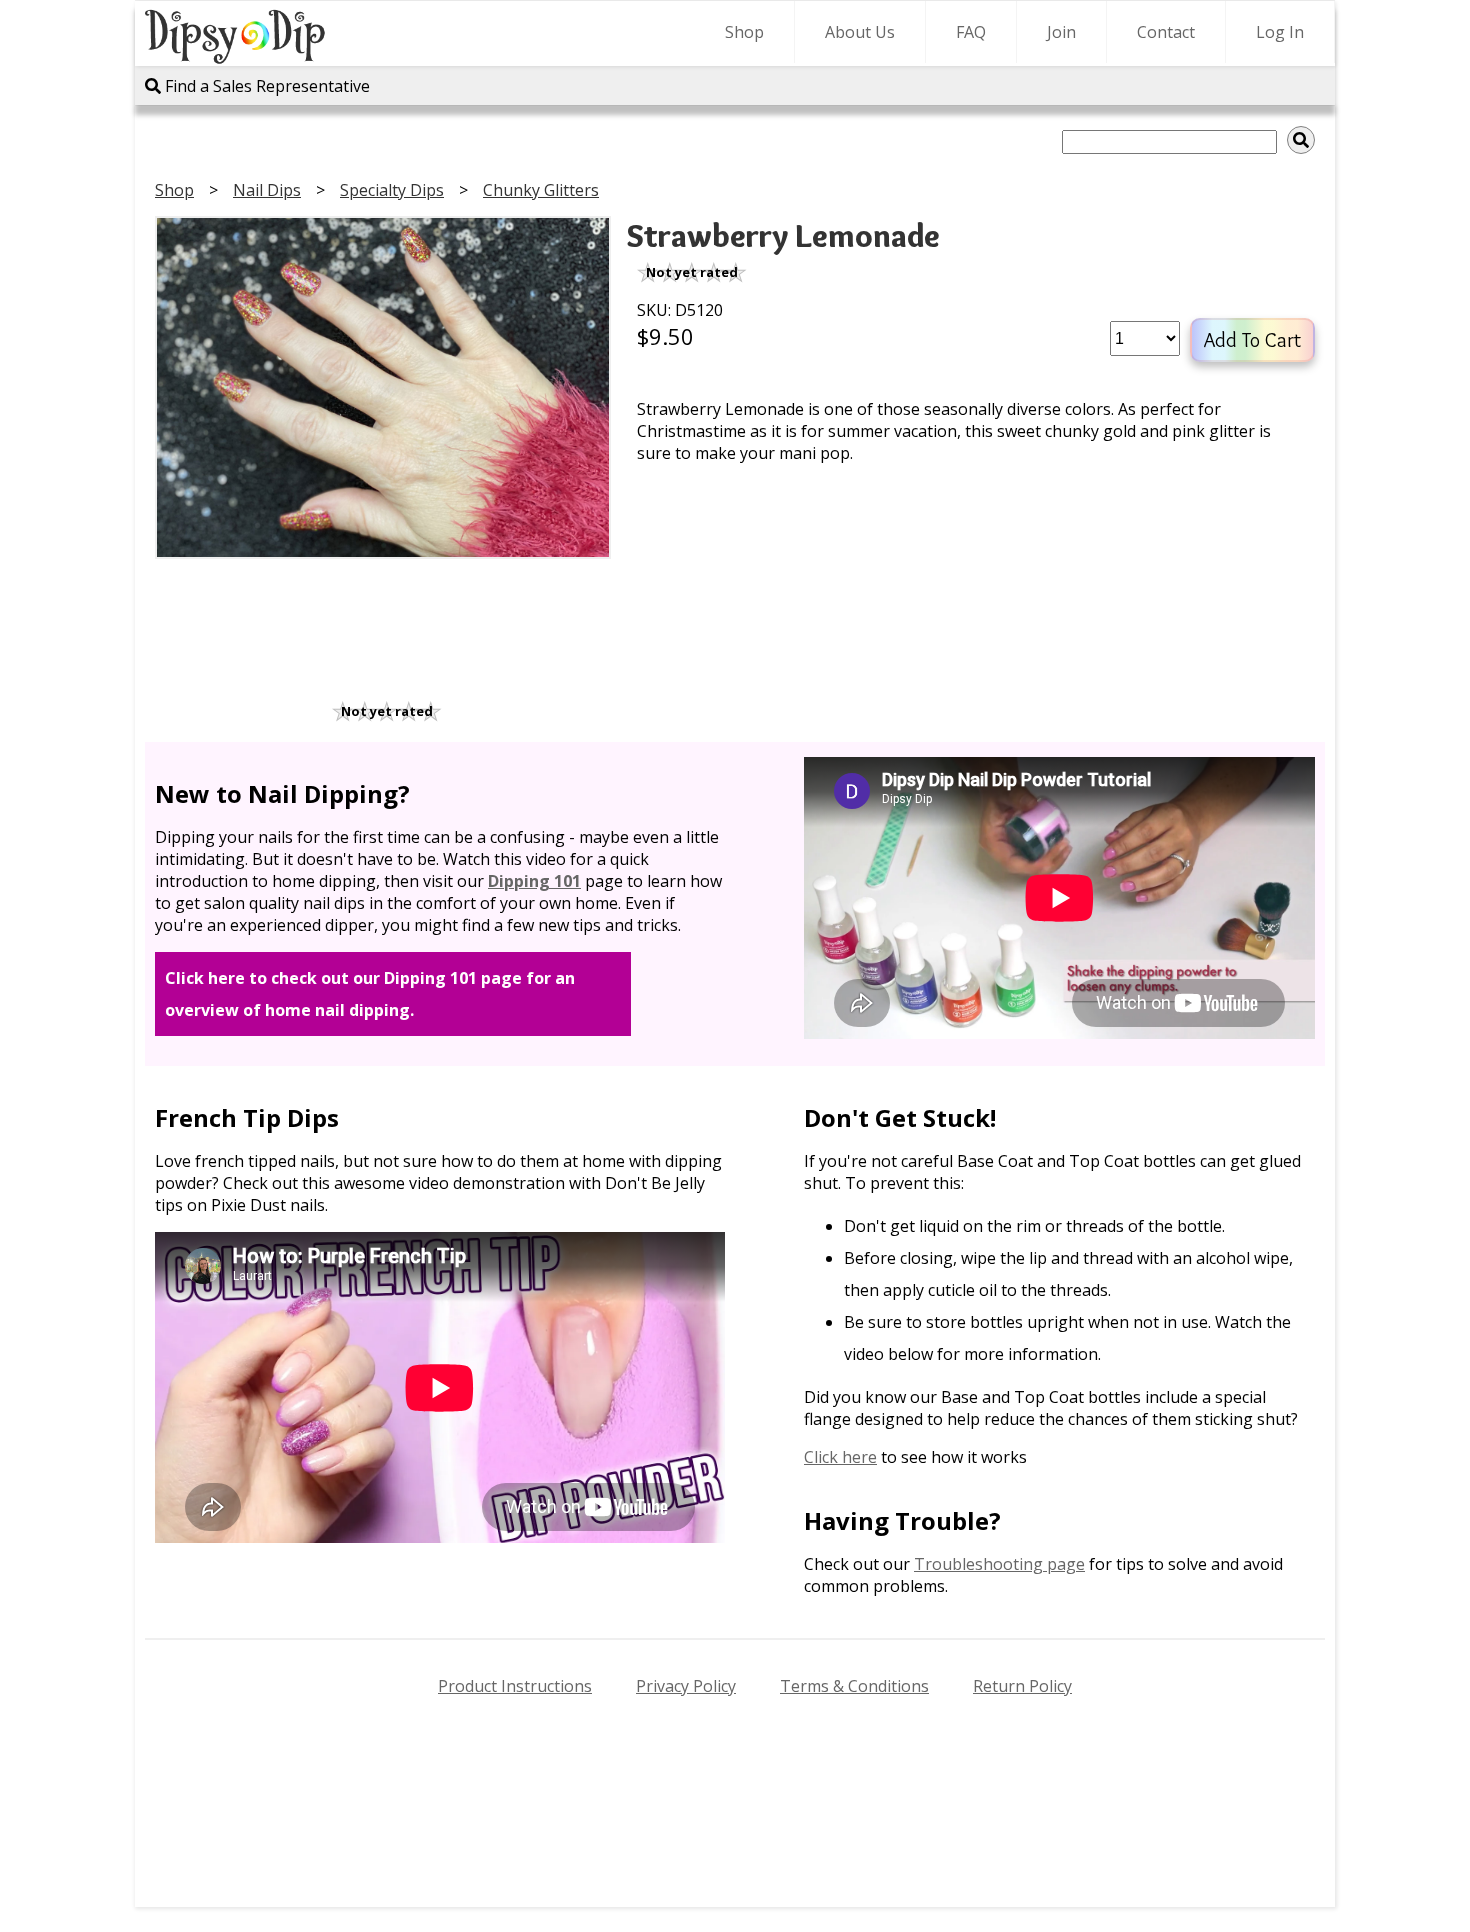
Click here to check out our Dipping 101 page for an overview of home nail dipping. (370, 994)
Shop (744, 32)
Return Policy (1022, 1686)
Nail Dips (267, 190)
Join (1061, 32)
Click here (840, 1457)
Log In (1280, 32)
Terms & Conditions (854, 1686)
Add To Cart (1252, 340)
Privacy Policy (686, 1686)
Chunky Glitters (541, 190)
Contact (1166, 32)
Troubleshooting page (999, 1564)
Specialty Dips (392, 190)
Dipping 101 (534, 881)
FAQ (971, 32)
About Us (860, 32)
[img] (1301, 140)
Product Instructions (515, 1686)
